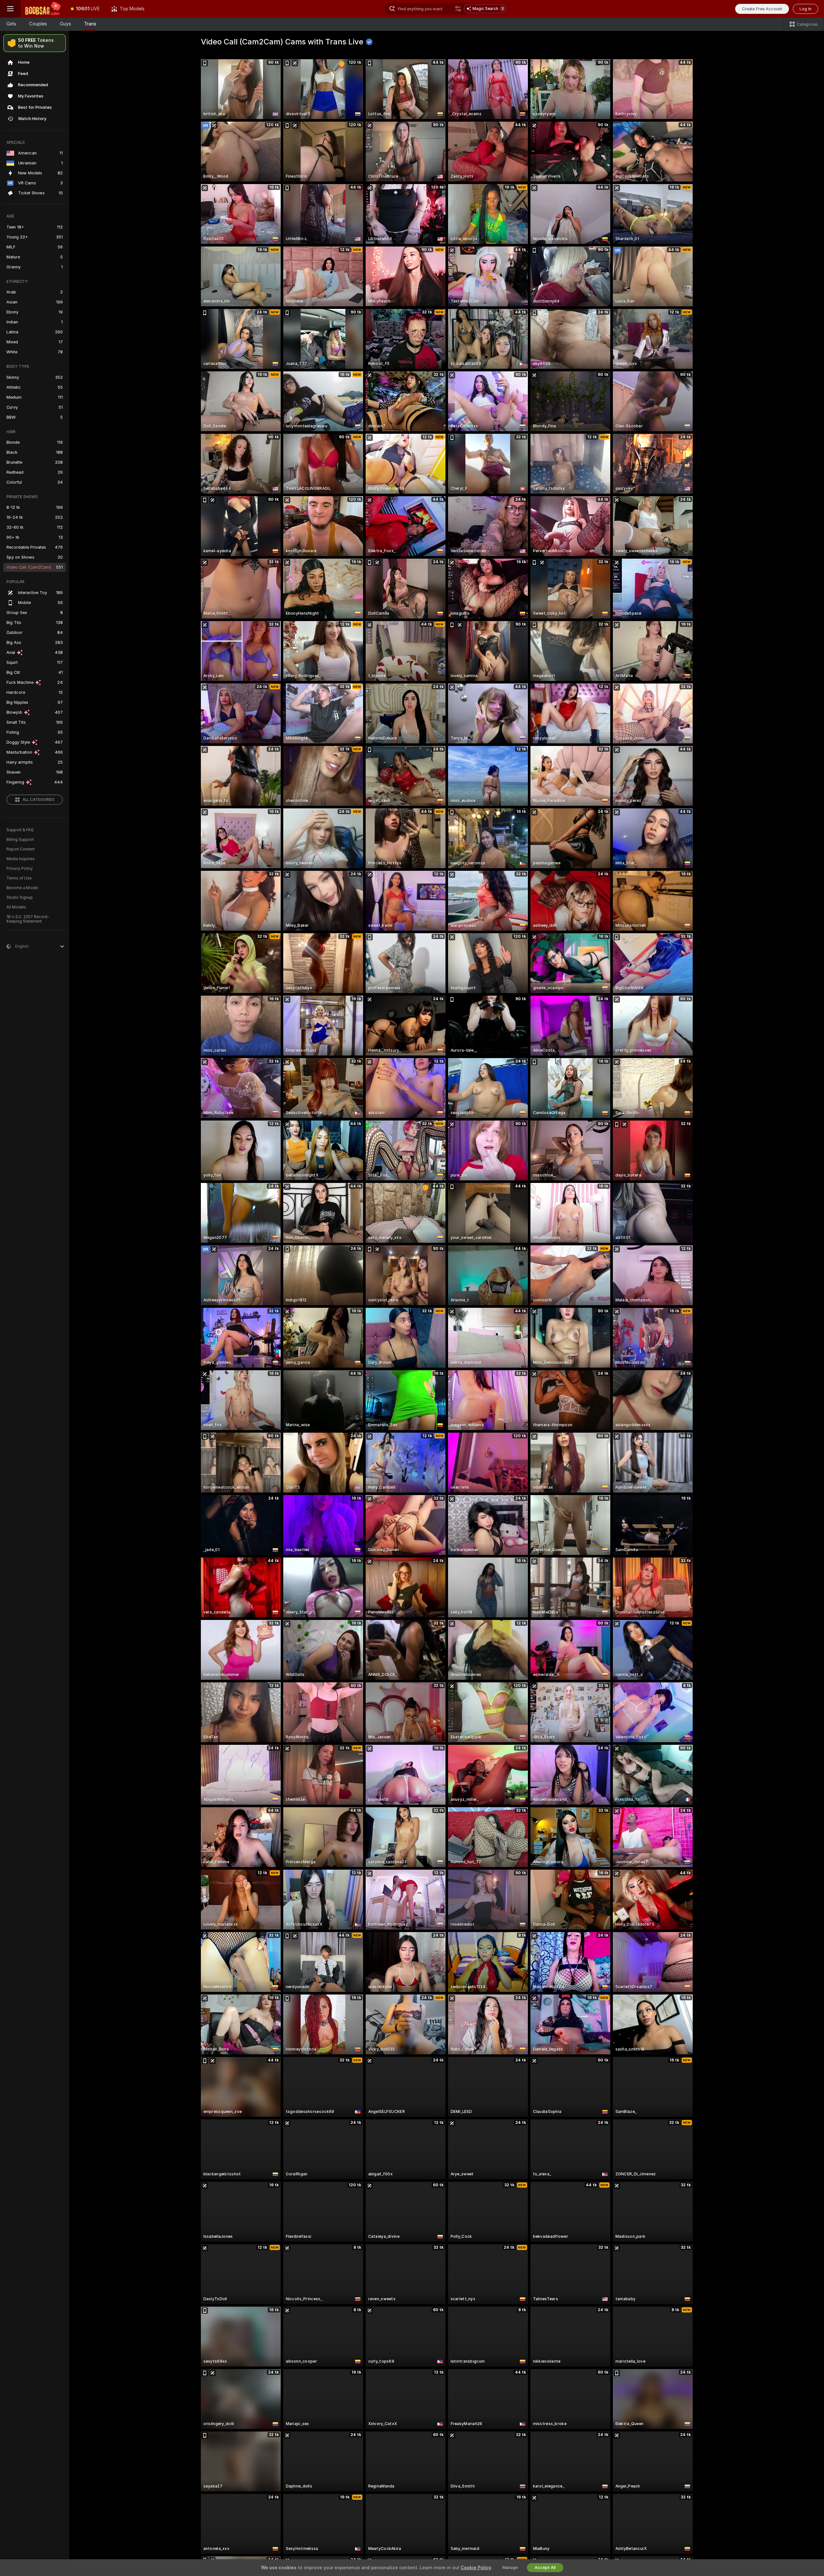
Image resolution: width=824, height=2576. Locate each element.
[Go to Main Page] (43, 9)
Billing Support (20, 840)
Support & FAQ (20, 830)
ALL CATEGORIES (38, 800)
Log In (805, 9)
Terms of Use (19, 878)
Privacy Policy (20, 869)
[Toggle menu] (10, 9)
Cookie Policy (476, 2568)
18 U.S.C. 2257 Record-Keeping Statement (28, 919)
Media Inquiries (21, 859)
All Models (16, 907)
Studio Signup (20, 897)
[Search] (458, 9)
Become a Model (22, 888)
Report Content (21, 849)
